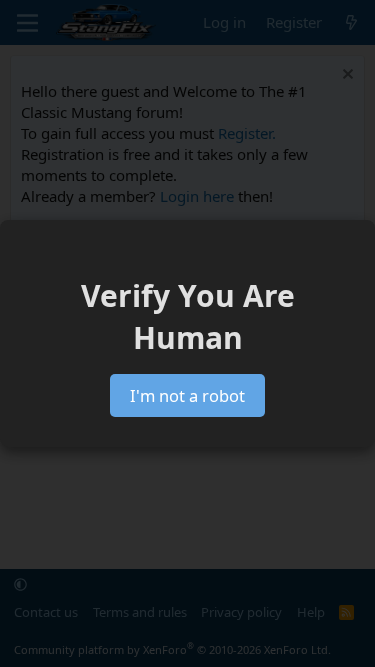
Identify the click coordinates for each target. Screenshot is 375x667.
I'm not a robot (187, 395)
